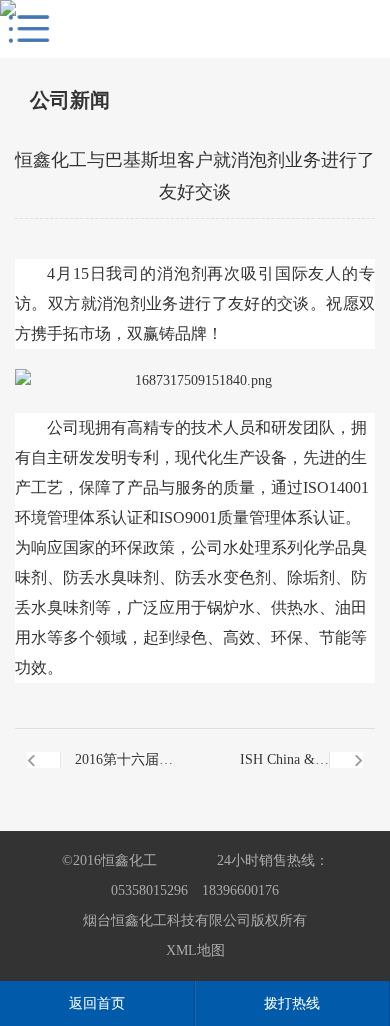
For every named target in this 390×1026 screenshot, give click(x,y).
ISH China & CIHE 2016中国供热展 (261, 771)
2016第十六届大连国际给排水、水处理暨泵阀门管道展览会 (124, 771)
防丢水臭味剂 (111, 577)
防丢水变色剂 (223, 577)
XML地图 (195, 950)
